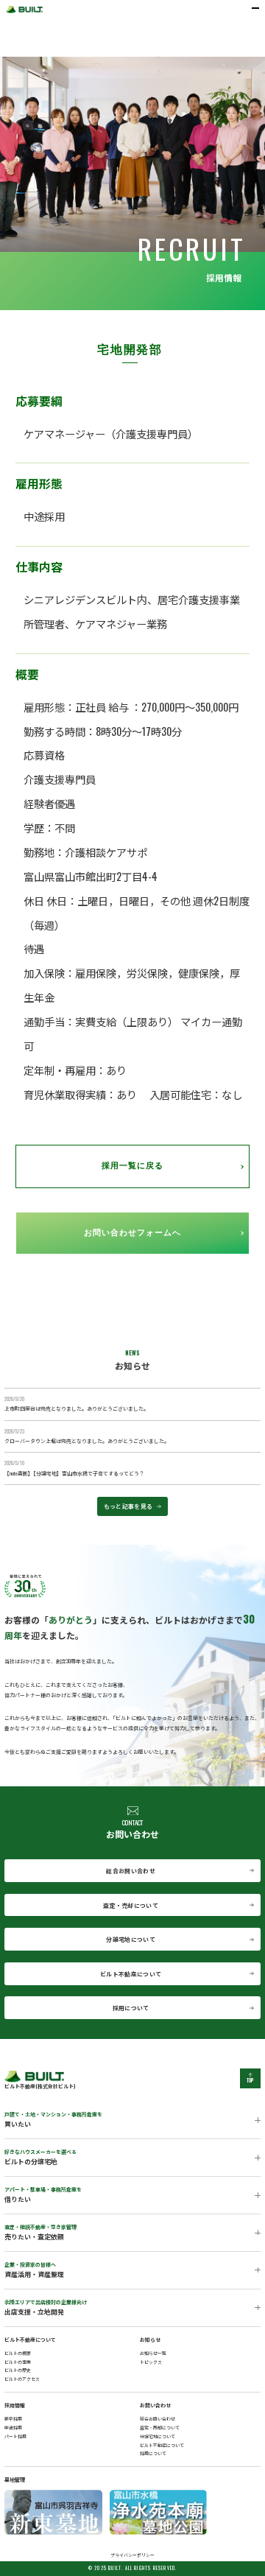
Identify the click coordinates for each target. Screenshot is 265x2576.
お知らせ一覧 (153, 2353)
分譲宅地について (131, 1939)
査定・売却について (131, 1905)
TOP (251, 2081)
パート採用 (15, 2436)
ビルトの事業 (18, 2362)
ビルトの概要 (18, 2353)
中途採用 (13, 2428)
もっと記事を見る (128, 1506)
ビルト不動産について (131, 1974)
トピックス (151, 2362)
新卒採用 (13, 2419)
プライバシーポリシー (132, 2555)
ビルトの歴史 (18, 2370)
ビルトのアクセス (22, 2379)
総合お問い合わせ (131, 1871)
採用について (131, 2008)
